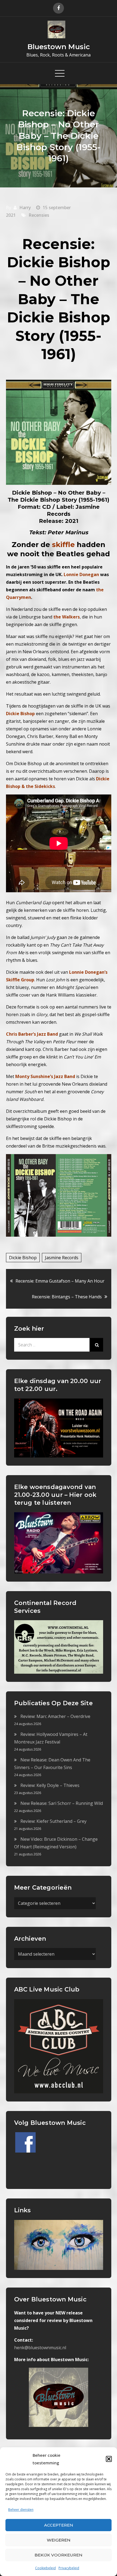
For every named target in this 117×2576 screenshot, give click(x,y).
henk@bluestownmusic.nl (40, 2348)
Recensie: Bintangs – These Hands (67, 1297)
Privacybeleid (69, 2568)
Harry (25, 208)
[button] (109, 2459)
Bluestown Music (59, 47)
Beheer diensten (21, 2510)
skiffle (63, 545)
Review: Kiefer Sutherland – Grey (53, 1821)
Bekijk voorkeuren (59, 2555)
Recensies (39, 215)
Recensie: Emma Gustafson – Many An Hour (60, 1281)
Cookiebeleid (45, 2568)
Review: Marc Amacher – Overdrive (55, 1716)
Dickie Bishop (23, 1258)
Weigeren (59, 2540)
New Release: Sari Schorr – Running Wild (62, 1803)
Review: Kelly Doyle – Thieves (50, 1785)
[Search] (96, 1345)
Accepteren (59, 2525)
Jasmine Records (62, 1258)
